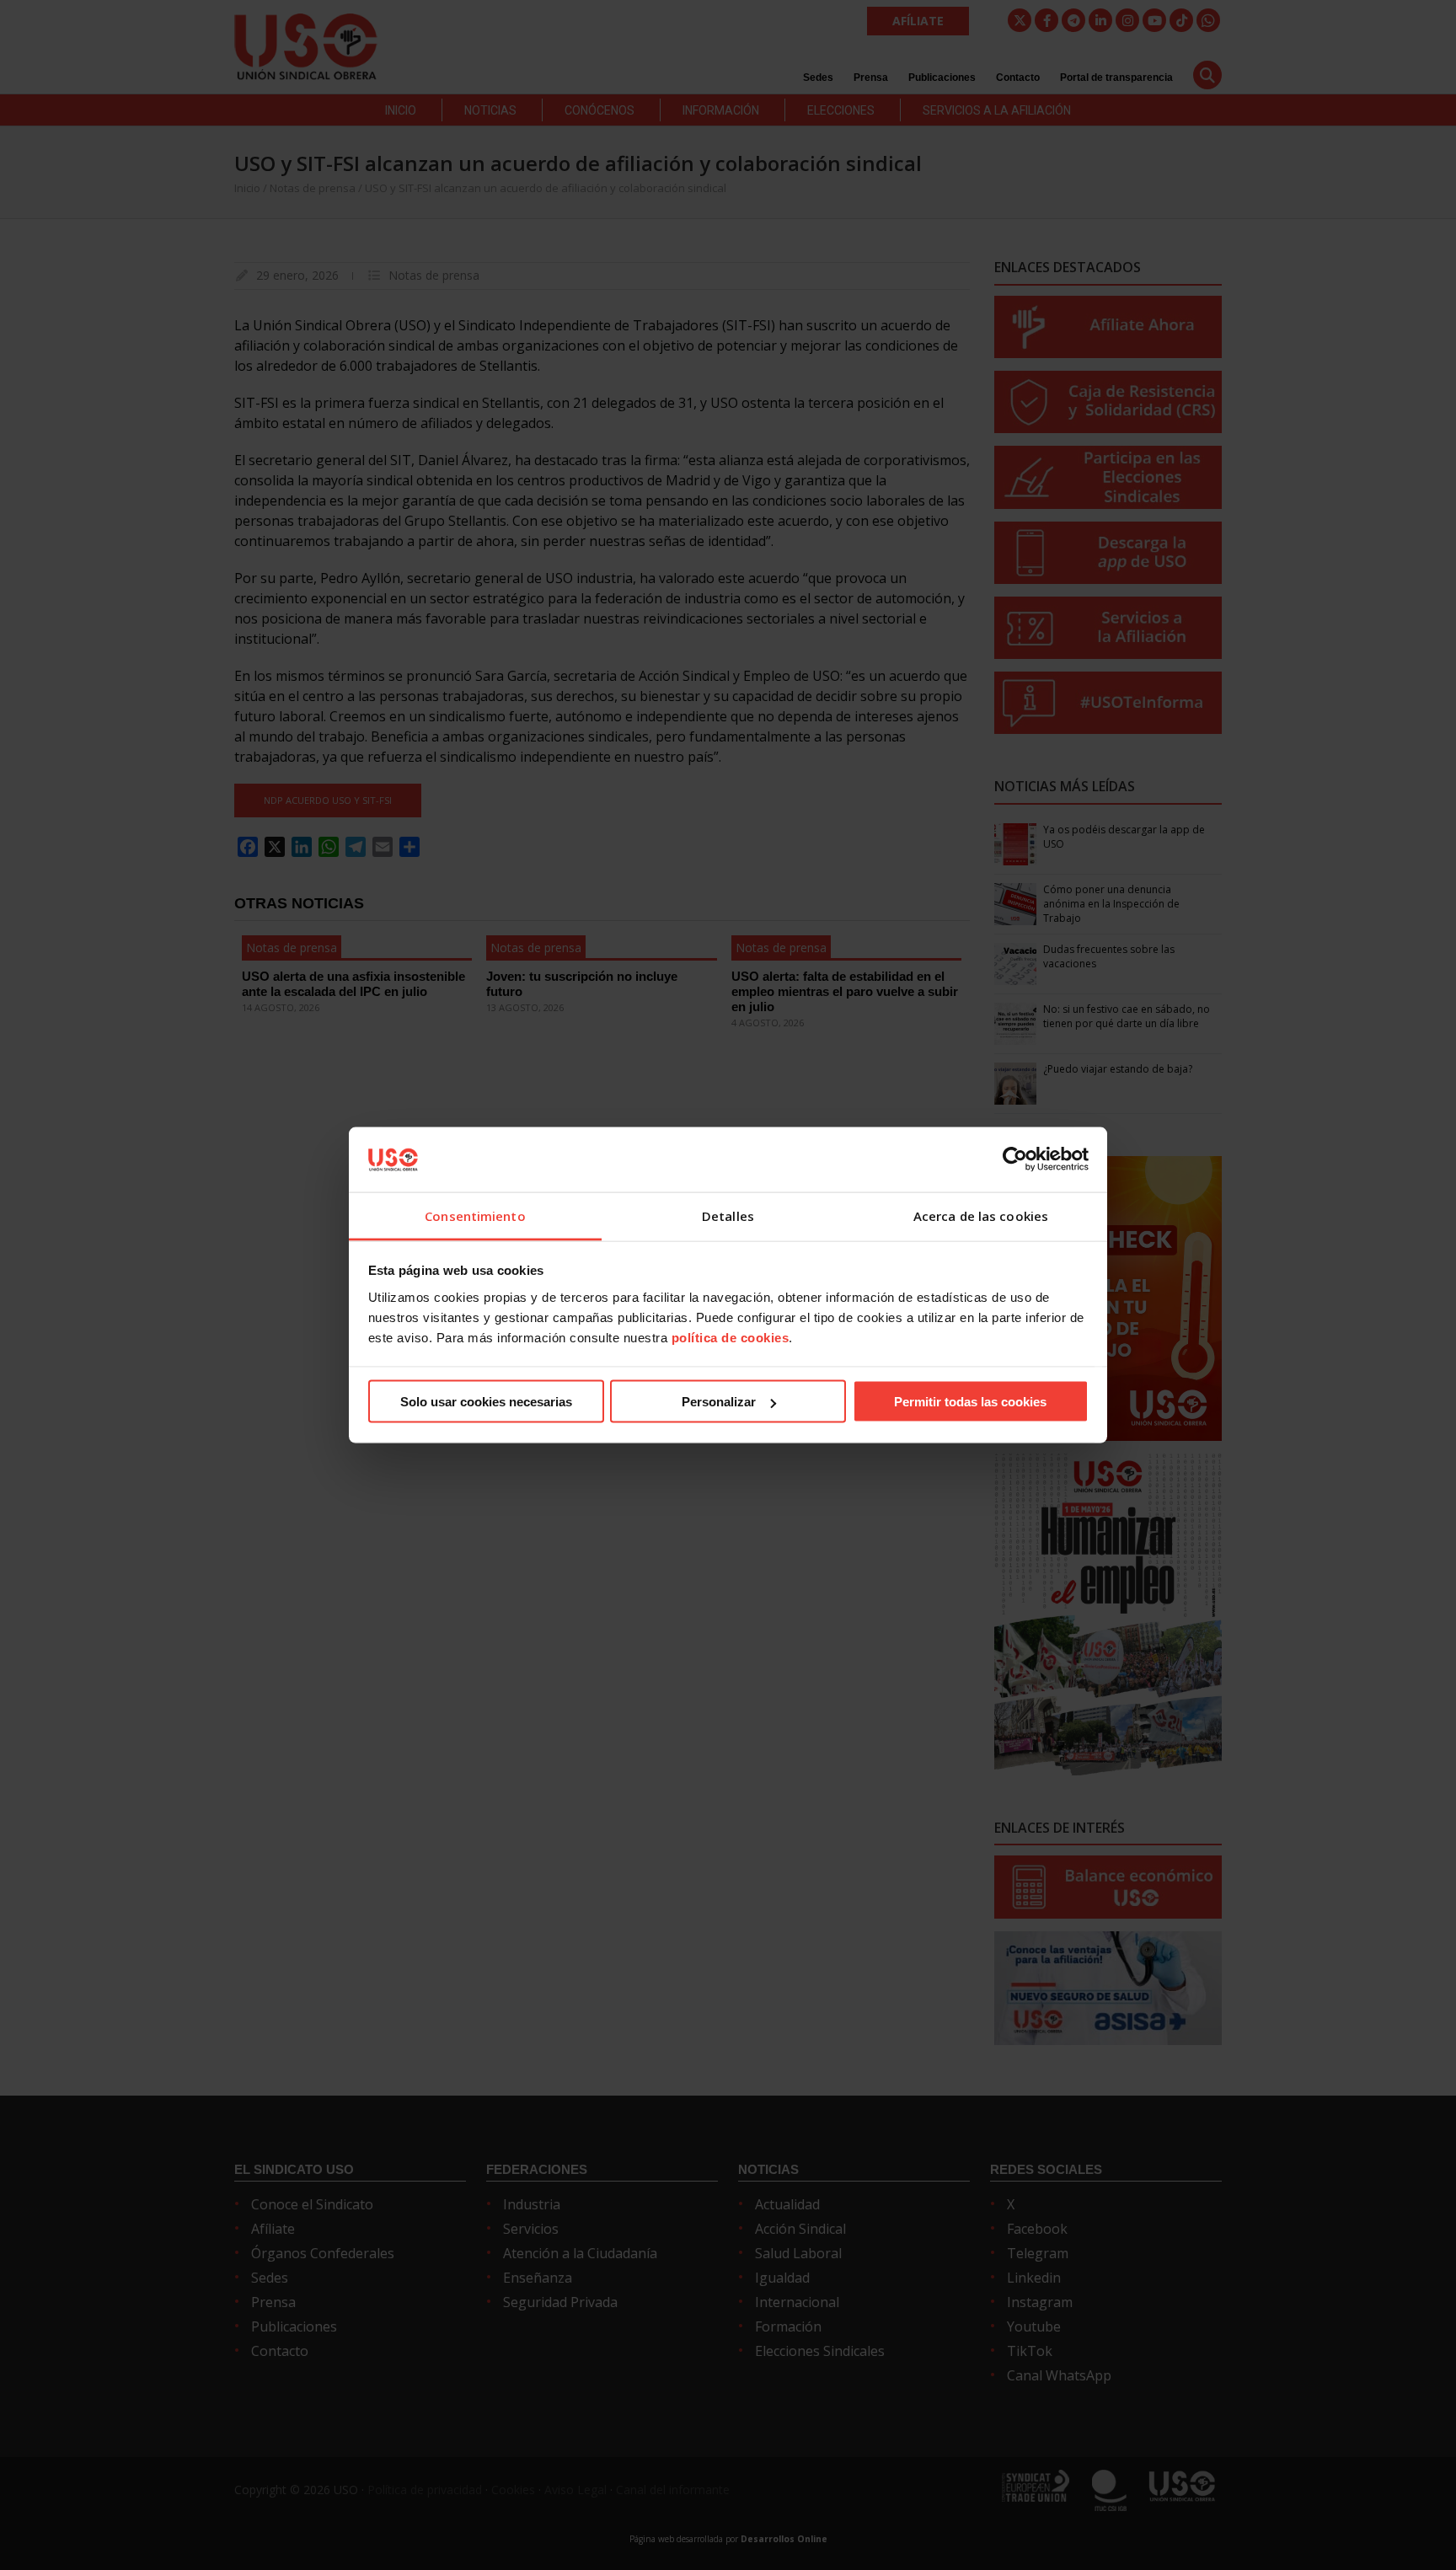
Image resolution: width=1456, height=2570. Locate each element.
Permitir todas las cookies (970, 1402)
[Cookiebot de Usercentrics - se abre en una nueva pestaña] (1015, 1159)
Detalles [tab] (728, 1215)
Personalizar (719, 1402)
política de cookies (731, 1337)
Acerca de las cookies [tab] (981, 1215)
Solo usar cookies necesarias (486, 1402)
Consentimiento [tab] (475, 1215)
